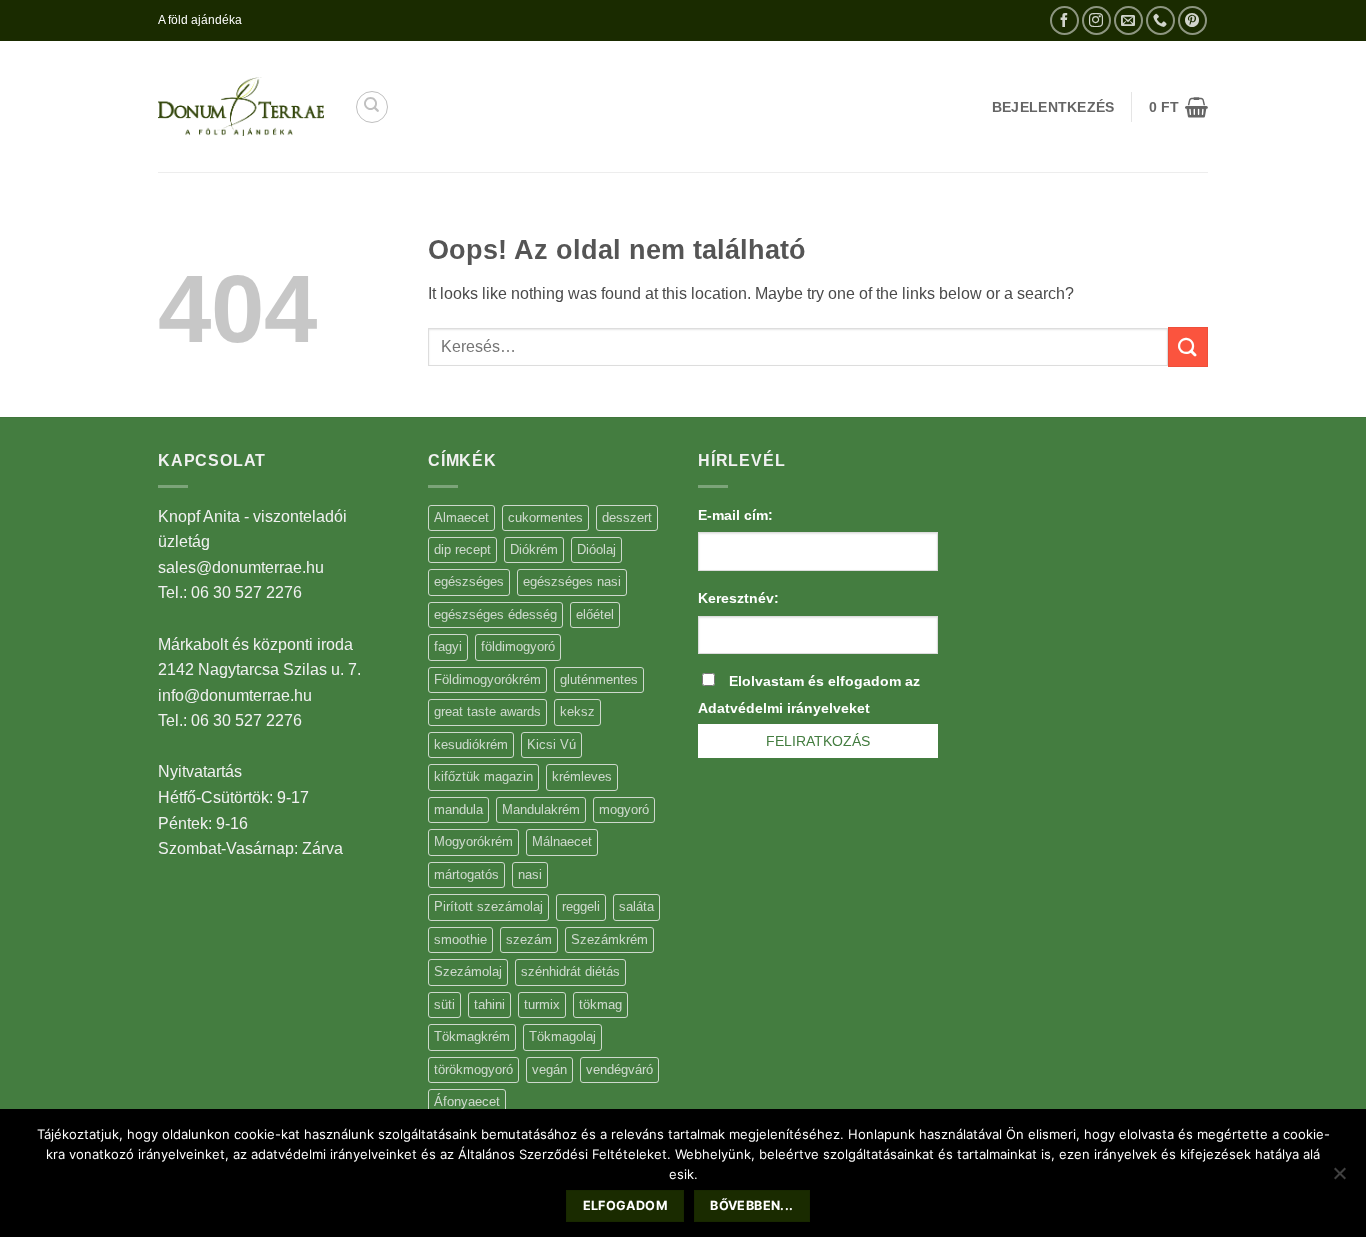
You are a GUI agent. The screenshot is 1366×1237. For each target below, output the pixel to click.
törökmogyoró (473, 1069)
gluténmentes (599, 679)
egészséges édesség (495, 614)
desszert (627, 517)
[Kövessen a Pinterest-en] (1192, 20)
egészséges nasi (572, 581)
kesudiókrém (471, 744)
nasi (530, 874)
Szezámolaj (468, 971)
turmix (542, 1004)
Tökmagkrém (472, 1036)
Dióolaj (596, 549)
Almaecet (461, 517)
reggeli (581, 906)
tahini (489, 1004)
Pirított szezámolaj (488, 906)
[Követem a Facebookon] (1064, 20)
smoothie (460, 939)
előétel (595, 614)
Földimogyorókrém (487, 679)
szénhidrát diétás (570, 971)
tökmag (600, 1004)
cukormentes (545, 517)
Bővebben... (751, 1205)
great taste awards (487, 711)
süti (444, 1004)
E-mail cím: (735, 515)
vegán (549, 1069)
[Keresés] (372, 107)
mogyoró (624, 809)
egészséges (469, 581)
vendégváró (619, 1069)
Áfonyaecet (467, 1101)
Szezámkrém (609, 939)
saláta (636, 906)
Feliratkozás (818, 741)
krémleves (582, 776)
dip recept (462, 549)
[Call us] (1160, 20)
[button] (1178, 107)
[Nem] (1339, 1179)
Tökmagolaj (562, 1036)
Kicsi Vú (551, 744)
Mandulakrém (541, 809)
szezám (529, 939)
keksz (577, 711)
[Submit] (1188, 346)
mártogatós (466, 874)
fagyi (448, 646)
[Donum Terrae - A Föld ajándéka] (241, 106)
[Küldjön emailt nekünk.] (1128, 20)
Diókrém (534, 549)
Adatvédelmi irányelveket (784, 708)
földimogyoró (518, 646)
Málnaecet (562, 841)
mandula (458, 809)
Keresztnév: (738, 598)
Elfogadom (625, 1205)
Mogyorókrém (473, 841)
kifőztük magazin (483, 776)
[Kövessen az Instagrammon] (1096, 20)
